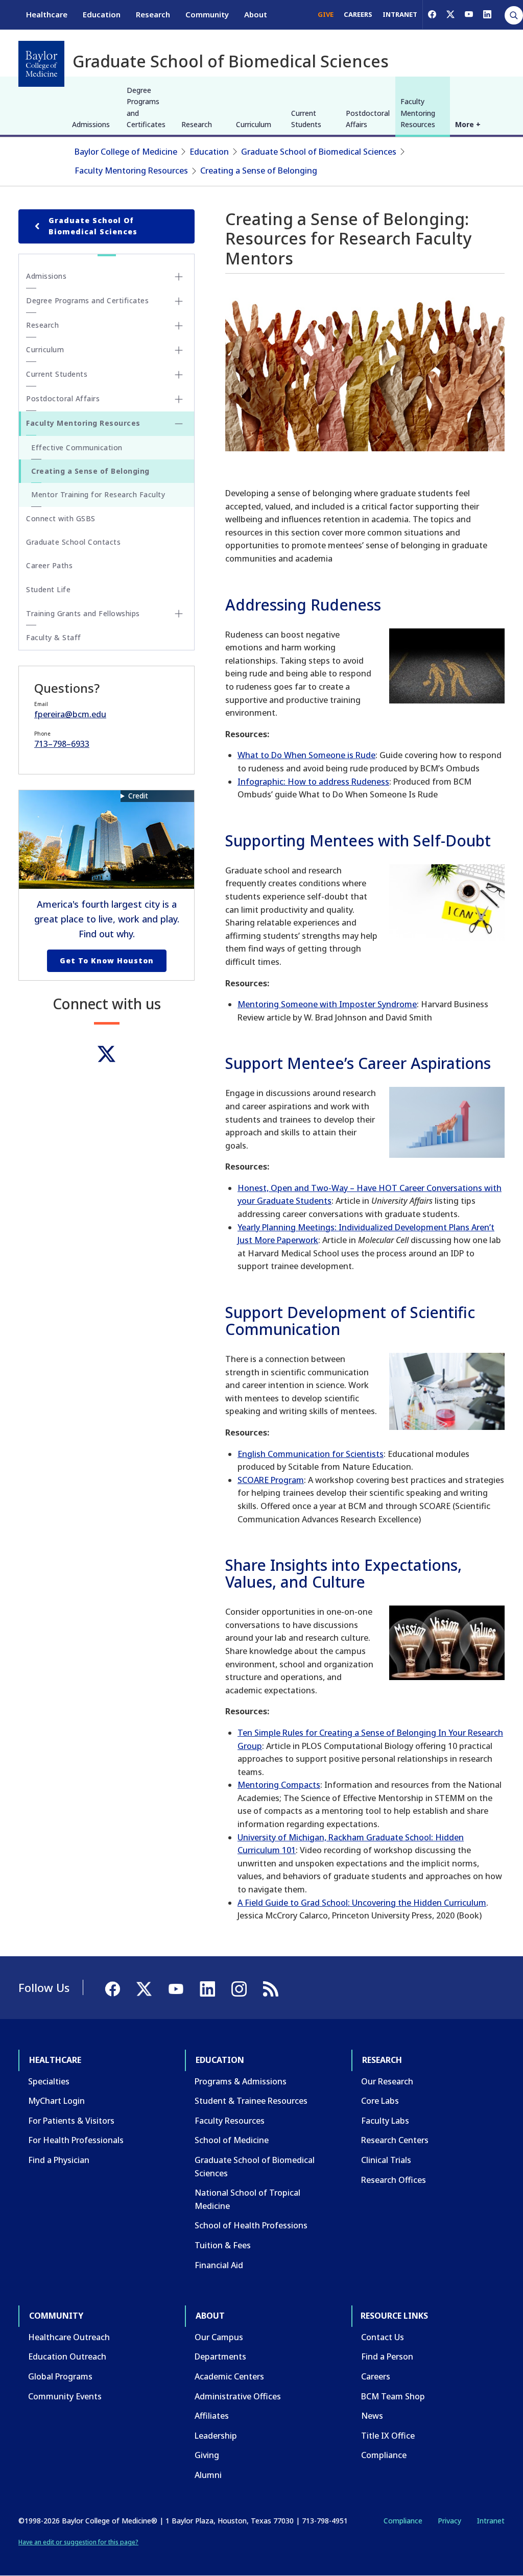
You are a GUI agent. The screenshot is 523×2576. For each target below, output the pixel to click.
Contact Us (383, 2337)
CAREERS (358, 14)
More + (468, 124)
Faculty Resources (230, 2121)
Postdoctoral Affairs (368, 119)
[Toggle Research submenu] (179, 326)
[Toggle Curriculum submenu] (179, 350)
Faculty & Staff (54, 637)
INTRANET (400, 14)
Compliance (384, 2455)
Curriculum (254, 124)
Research (153, 14)
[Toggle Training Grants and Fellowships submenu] (179, 614)
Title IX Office (388, 2436)
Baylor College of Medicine (126, 152)
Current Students (306, 119)
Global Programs (60, 2376)
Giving (207, 2455)
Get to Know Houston (107, 961)
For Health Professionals (76, 2140)
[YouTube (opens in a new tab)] (469, 14)
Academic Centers (229, 2376)
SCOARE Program (271, 1480)
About (256, 14)
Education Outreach (67, 2356)
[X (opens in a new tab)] (450, 14)
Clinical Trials (386, 2160)
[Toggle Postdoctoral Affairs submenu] (179, 399)
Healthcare (47, 14)
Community (207, 14)
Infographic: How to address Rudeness (313, 782)
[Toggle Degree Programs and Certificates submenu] (179, 301)
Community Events (65, 2396)
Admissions (91, 124)
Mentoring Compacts (279, 1785)
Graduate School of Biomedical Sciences (319, 152)
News (372, 2416)
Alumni (208, 2475)
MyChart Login (56, 2101)
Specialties (49, 2081)
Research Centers (395, 2140)
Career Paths (49, 565)
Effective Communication (77, 447)
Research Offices (394, 2180)
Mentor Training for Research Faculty (98, 494)
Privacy (449, 2521)
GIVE (326, 14)
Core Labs (380, 2101)
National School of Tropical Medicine (247, 2199)
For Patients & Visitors (71, 2121)
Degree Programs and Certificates (146, 107)
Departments (220, 2356)
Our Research (387, 2081)
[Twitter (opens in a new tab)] (106, 1054)
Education (102, 14)
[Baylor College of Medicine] (41, 64)
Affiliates (212, 2416)
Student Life (48, 589)
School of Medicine (232, 2140)
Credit (138, 796)
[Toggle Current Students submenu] (179, 375)
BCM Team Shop (393, 2396)
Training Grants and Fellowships (83, 613)
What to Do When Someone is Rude (306, 755)
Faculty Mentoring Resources (418, 113)
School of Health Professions (251, 2225)
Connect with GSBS (61, 518)
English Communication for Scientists (311, 1454)
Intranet (491, 2521)
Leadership (216, 2436)
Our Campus (219, 2337)
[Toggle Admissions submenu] (179, 277)
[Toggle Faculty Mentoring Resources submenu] (179, 424)
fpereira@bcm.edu (70, 714)
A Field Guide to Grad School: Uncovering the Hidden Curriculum (362, 1903)
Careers (376, 2376)
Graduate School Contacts (73, 542)
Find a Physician (59, 2160)
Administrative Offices (238, 2396)
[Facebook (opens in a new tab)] (432, 14)
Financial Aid (219, 2265)
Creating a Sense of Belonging (259, 171)
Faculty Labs (385, 2121)
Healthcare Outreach (69, 2337)
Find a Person (387, 2356)
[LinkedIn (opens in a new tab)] (487, 14)
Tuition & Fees (223, 2245)
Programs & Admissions (241, 2081)
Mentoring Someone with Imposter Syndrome (327, 1004)
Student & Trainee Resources (251, 2101)
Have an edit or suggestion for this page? (78, 2542)
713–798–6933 (62, 744)
